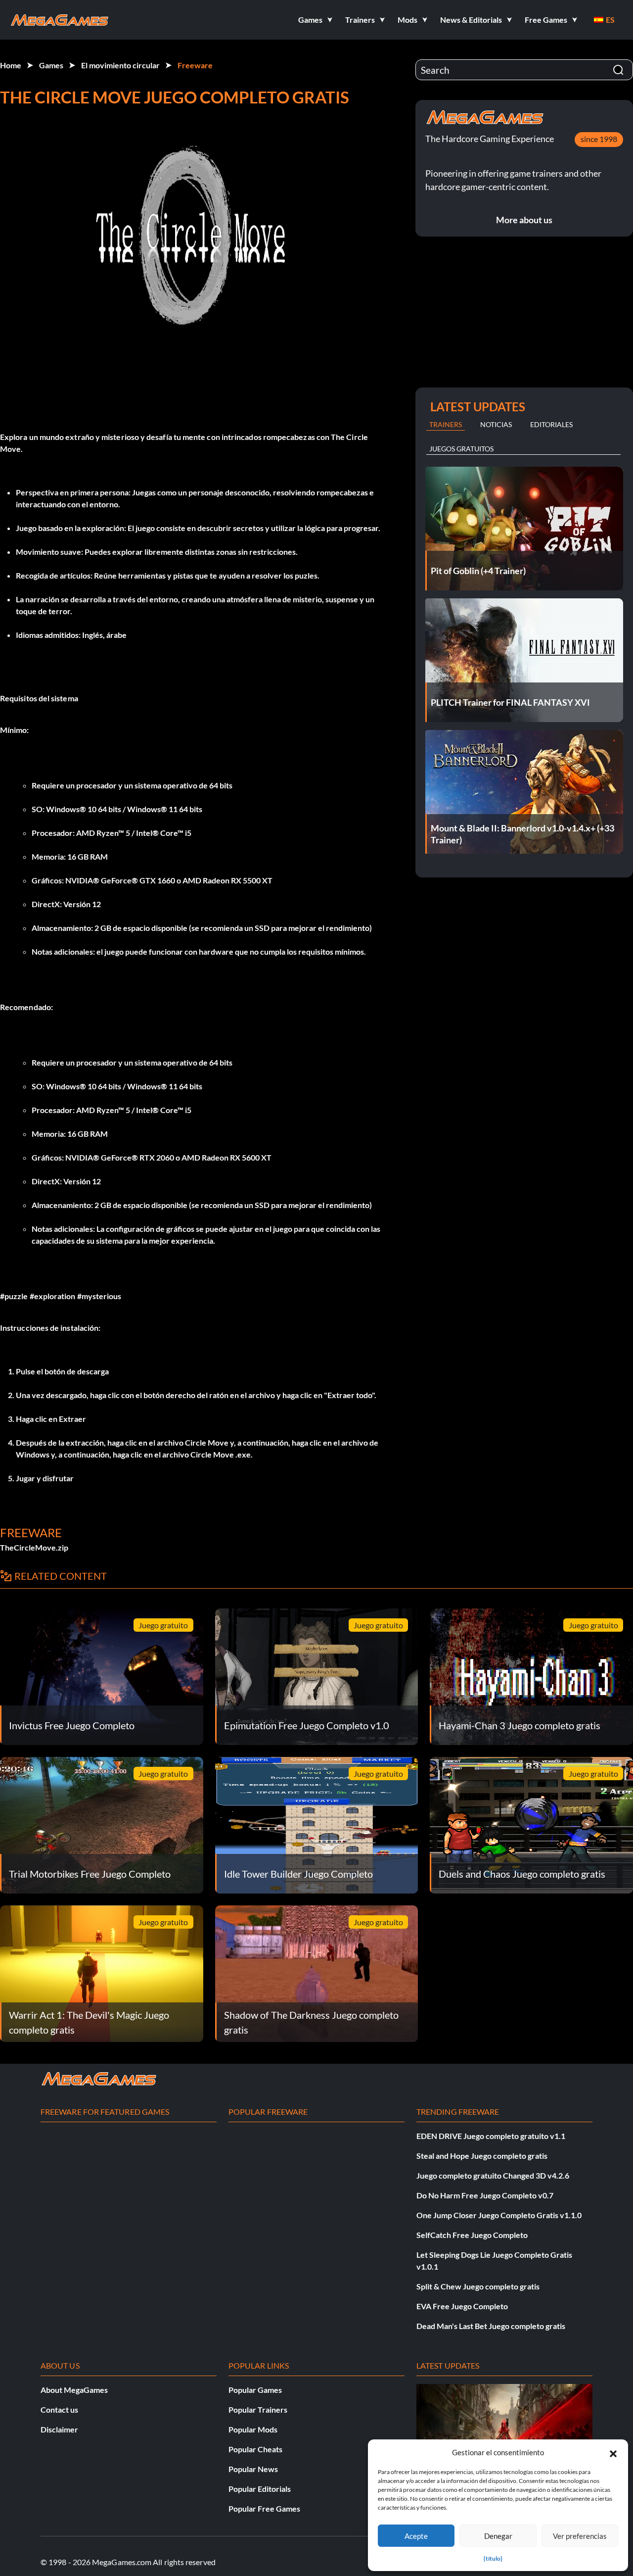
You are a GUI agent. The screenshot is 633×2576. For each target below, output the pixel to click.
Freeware (195, 65)
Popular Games (255, 2390)
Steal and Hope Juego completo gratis (482, 2156)
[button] (613, 2452)
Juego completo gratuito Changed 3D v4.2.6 (493, 2175)
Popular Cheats (255, 2449)
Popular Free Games (264, 2508)
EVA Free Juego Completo (462, 2306)
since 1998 (599, 139)
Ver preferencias (580, 2536)
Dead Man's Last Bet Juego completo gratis (491, 2326)
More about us (524, 220)
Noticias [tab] (496, 424)
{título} (493, 2558)
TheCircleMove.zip (34, 1547)
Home (11, 65)
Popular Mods (253, 2429)
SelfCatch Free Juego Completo (472, 2235)
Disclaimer (59, 2429)
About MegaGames (74, 2390)
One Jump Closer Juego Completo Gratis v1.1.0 (499, 2215)
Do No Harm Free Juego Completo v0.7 (485, 2195)
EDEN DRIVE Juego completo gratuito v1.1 (491, 2136)
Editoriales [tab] (551, 424)
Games (51, 65)
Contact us (59, 2409)
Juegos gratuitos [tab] (461, 449)
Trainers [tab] (446, 424)
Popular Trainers (258, 2409)
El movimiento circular (120, 65)
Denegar (498, 2536)
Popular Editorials (260, 2489)
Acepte (416, 2536)
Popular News (253, 2469)
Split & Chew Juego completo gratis (478, 2286)
